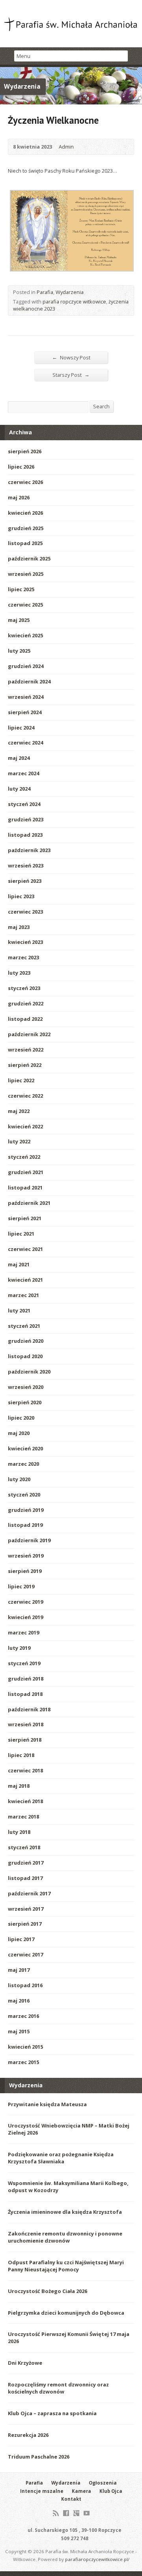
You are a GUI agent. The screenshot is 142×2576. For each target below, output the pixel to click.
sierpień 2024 (25, 712)
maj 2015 (19, 2031)
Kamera (81, 2491)
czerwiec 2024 (25, 743)
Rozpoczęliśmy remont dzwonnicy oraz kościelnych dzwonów (58, 2388)
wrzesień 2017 (26, 1909)
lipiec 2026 (21, 467)
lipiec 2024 (21, 728)
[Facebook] (66, 2513)
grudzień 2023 (26, 819)
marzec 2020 (23, 1464)
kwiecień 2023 (25, 942)
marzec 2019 (23, 1632)
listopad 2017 (25, 1878)
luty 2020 (19, 1479)
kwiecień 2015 (25, 2047)
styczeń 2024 (24, 804)
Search (101, 406)
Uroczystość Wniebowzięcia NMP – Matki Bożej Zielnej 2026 (69, 2129)
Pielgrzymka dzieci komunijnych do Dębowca (66, 2313)
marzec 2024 (23, 773)
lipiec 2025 (21, 589)
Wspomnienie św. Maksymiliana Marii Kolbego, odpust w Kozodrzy (68, 2187)
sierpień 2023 (25, 881)
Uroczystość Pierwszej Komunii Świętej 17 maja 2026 (69, 2338)
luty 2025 (19, 651)
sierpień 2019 (25, 1571)
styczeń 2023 (24, 988)
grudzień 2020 (26, 1341)
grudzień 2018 (26, 1679)
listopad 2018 (25, 1694)
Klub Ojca (111, 2491)
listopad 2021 (25, 1187)
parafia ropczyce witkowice (74, 302)
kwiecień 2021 (25, 1280)
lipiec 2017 (21, 1939)
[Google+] (76, 2513)
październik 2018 (29, 1709)
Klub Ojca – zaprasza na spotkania (52, 2413)
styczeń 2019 (24, 1663)
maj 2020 (19, 1433)
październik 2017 (29, 1893)
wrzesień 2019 (26, 1556)
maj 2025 (19, 620)
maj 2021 (19, 1264)
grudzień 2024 (26, 666)
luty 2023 (19, 973)
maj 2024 (19, 758)
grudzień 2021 (26, 1172)
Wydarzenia (70, 292)
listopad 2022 (25, 1019)
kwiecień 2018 (25, 1801)
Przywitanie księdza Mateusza (47, 2104)
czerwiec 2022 (25, 1096)
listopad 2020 (25, 1356)
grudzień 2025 (26, 528)
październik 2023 (29, 850)
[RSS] (56, 2513)
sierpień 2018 (25, 1740)
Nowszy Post (71, 357)
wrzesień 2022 (26, 1050)
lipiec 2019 (21, 1586)
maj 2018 (19, 1786)
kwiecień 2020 (25, 1448)
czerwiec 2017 (25, 1954)
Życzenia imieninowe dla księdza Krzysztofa (65, 2212)
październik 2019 (29, 1540)
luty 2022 (19, 1141)
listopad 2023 (25, 835)
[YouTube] (87, 2513)
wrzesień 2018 (26, 1724)
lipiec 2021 (21, 1234)
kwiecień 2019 (25, 1617)
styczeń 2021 (24, 1326)
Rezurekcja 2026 (28, 2435)
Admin (66, 147)
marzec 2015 (23, 2062)
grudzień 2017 (26, 1863)
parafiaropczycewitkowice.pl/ (97, 2559)
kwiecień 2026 (25, 513)
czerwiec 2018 (25, 1770)
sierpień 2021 (25, 1218)
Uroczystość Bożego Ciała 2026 (48, 2291)
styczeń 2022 (24, 1157)
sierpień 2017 (25, 1924)
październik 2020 (29, 1372)
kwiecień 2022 (25, 1126)
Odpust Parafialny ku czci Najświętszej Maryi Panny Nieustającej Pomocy (66, 2266)
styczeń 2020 (24, 1495)
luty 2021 (19, 1310)
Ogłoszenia (103, 2483)
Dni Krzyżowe (25, 2363)
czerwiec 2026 (25, 482)
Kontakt (71, 2499)
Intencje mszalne (42, 2491)
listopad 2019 (25, 1525)
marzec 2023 (23, 957)
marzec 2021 (23, 1295)
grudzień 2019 (26, 1510)
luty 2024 (19, 789)
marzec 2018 (23, 1817)
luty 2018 (19, 1832)
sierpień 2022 (25, 1065)
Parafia (45, 292)
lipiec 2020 (21, 1418)
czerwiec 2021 (25, 1249)
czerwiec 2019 (25, 1602)
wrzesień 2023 (26, 865)
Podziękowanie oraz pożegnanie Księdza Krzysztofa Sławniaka (61, 2158)
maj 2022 (19, 1111)
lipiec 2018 (21, 1755)
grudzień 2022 (26, 1003)
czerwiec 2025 (25, 605)
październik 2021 (29, 1203)
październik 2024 (29, 681)
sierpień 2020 (25, 1402)
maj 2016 (19, 2001)
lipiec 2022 (21, 1080)
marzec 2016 (23, 2016)
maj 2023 (19, 927)
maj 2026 (19, 497)
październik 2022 (29, 1034)
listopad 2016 (25, 1985)
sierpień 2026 (25, 451)
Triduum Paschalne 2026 (39, 2457)
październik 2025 (29, 558)
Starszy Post (71, 375)
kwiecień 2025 (25, 635)
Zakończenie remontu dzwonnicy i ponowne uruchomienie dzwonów (65, 2237)
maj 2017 (19, 1970)
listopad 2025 (25, 543)
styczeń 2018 (24, 1847)
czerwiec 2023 (25, 912)
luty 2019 (19, 1648)
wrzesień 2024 (26, 697)
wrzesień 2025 (26, 574)
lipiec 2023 (21, 896)
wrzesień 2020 (26, 1387)
